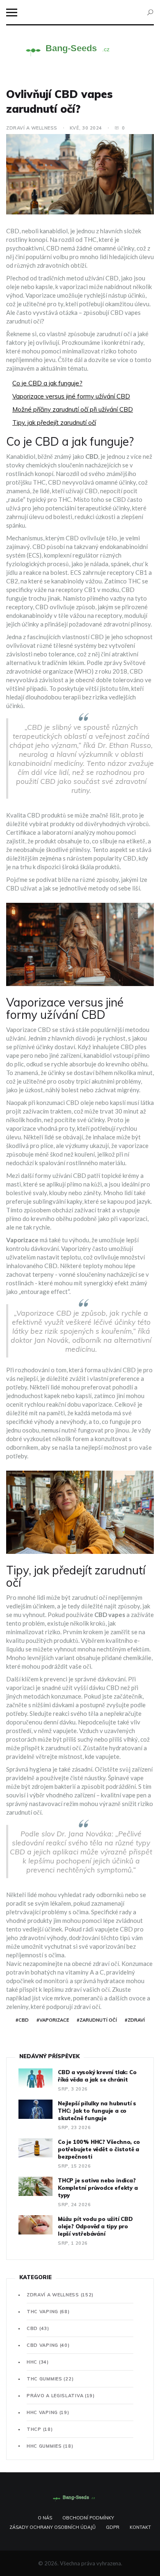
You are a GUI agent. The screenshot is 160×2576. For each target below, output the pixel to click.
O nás (45, 2518)
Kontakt (140, 2527)
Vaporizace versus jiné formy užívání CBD (71, 396)
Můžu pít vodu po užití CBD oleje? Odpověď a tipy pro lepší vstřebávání (95, 2226)
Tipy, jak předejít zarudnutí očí (54, 423)
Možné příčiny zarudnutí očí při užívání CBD (73, 409)
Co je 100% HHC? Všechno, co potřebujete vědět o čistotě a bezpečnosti (99, 2149)
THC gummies (50, 2379)
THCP (40, 2429)
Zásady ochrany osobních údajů (53, 2527)
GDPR (113, 2527)
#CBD (22, 2020)
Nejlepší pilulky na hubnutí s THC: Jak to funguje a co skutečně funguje (97, 2111)
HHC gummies (50, 2446)
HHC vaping (48, 2412)
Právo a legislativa (61, 2396)
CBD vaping (48, 2345)
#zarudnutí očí (97, 2020)
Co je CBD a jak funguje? (47, 383)
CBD (38, 2328)
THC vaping (48, 2312)
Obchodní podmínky (88, 2518)
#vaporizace (53, 2020)
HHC (38, 2362)
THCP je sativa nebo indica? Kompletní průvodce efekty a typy (98, 2188)
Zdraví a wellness (32, 128)
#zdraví (135, 2020)
